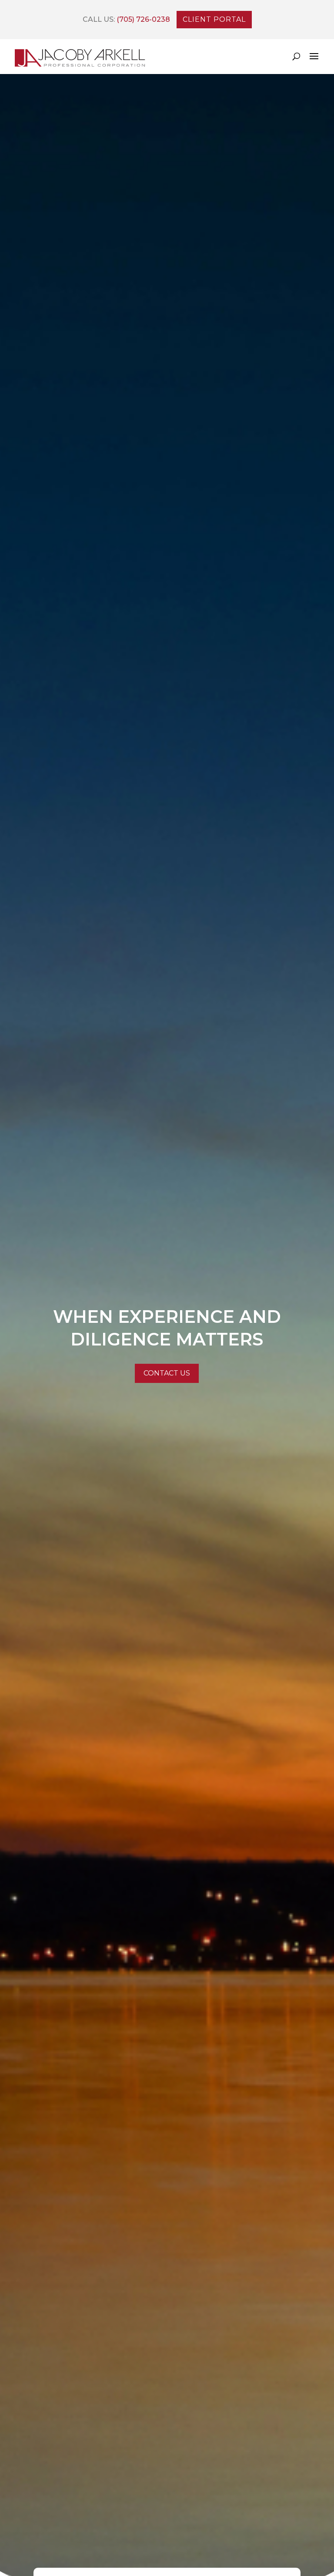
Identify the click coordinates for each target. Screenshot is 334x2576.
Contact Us (167, 1373)
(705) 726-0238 (142, 19)
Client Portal (214, 19)
